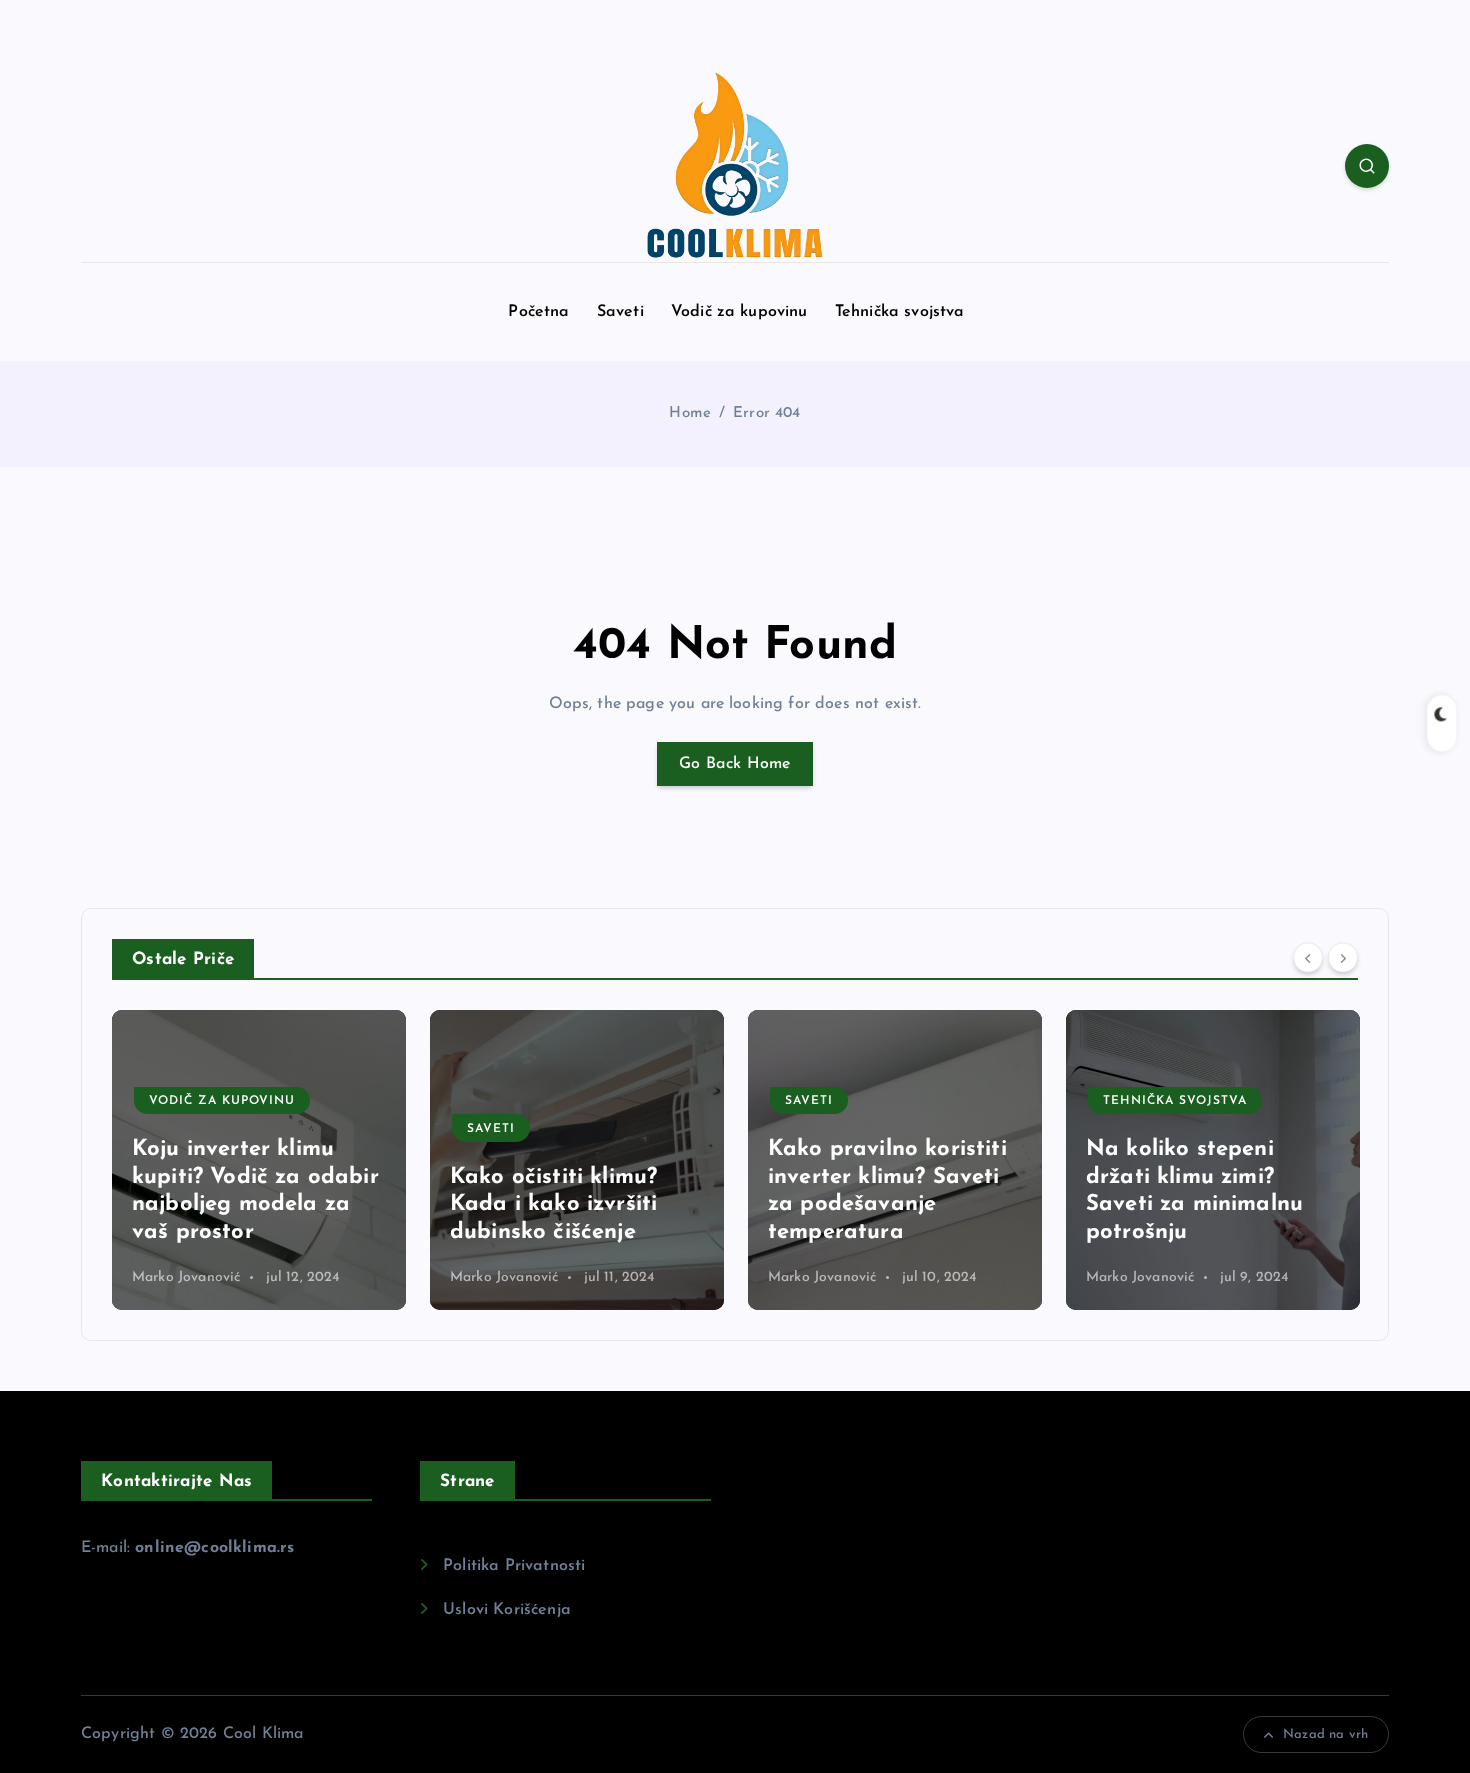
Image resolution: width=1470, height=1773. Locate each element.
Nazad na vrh (1325, 1734)
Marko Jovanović (186, 1277)
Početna (538, 312)
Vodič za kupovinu (739, 312)
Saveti (620, 312)
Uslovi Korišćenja (507, 1610)
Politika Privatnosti (514, 1566)
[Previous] (1308, 957)
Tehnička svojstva (900, 312)
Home (690, 413)
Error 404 (766, 413)
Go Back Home (735, 764)
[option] (259, 1160)
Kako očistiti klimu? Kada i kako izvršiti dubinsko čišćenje (553, 1205)
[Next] (1343, 957)
